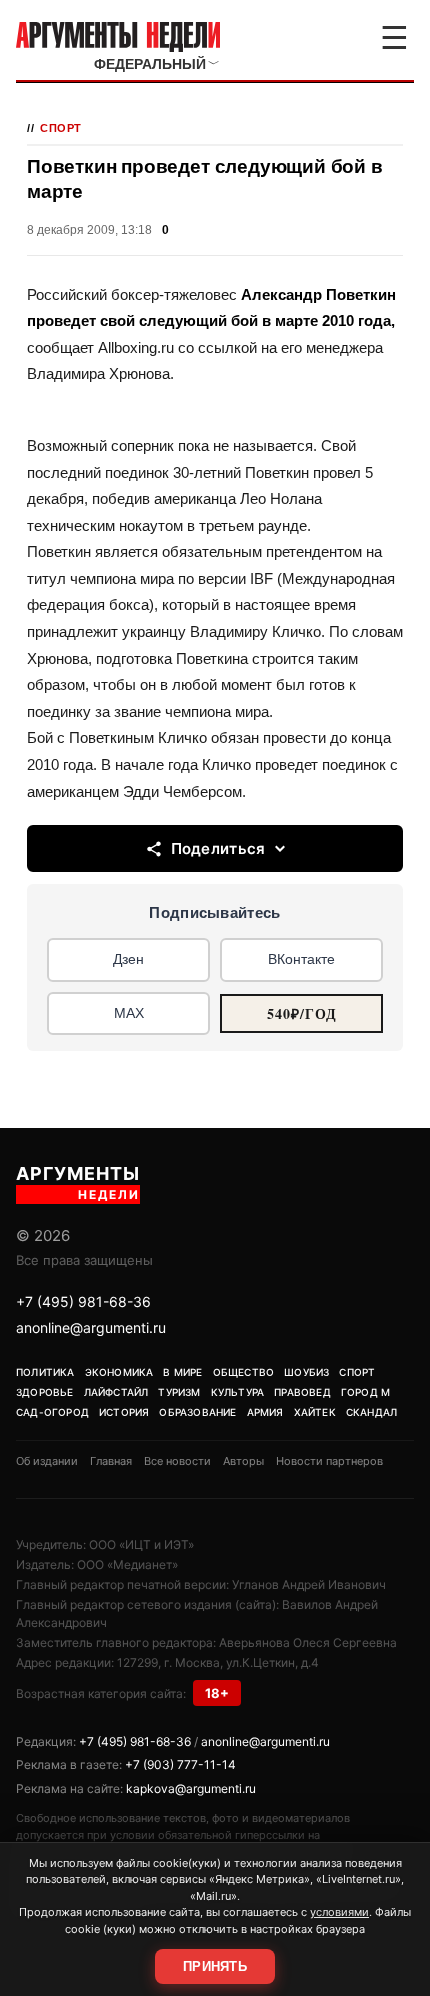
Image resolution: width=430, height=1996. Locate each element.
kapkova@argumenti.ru (191, 1788)
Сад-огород (52, 1412)
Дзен (128, 959)
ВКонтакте (301, 959)
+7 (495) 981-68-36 (83, 1301)
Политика (45, 1372)
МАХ (129, 1013)
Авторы (243, 1461)
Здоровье (45, 1392)
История (124, 1412)
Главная (111, 1461)
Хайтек (315, 1412)
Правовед (302, 1392)
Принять (215, 1966)
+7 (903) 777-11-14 (180, 1764)
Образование (197, 1412)
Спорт (61, 128)
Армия (265, 1412)
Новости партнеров (329, 1461)
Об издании (47, 1461)
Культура (238, 1392)
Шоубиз (306, 1372)
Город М (365, 1392)
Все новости (177, 1461)
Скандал (371, 1412)
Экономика (119, 1372)
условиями (339, 1912)
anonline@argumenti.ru (91, 1327)
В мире (182, 1372)
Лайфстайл (116, 1392)
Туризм (179, 1392)
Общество (244, 1372)
